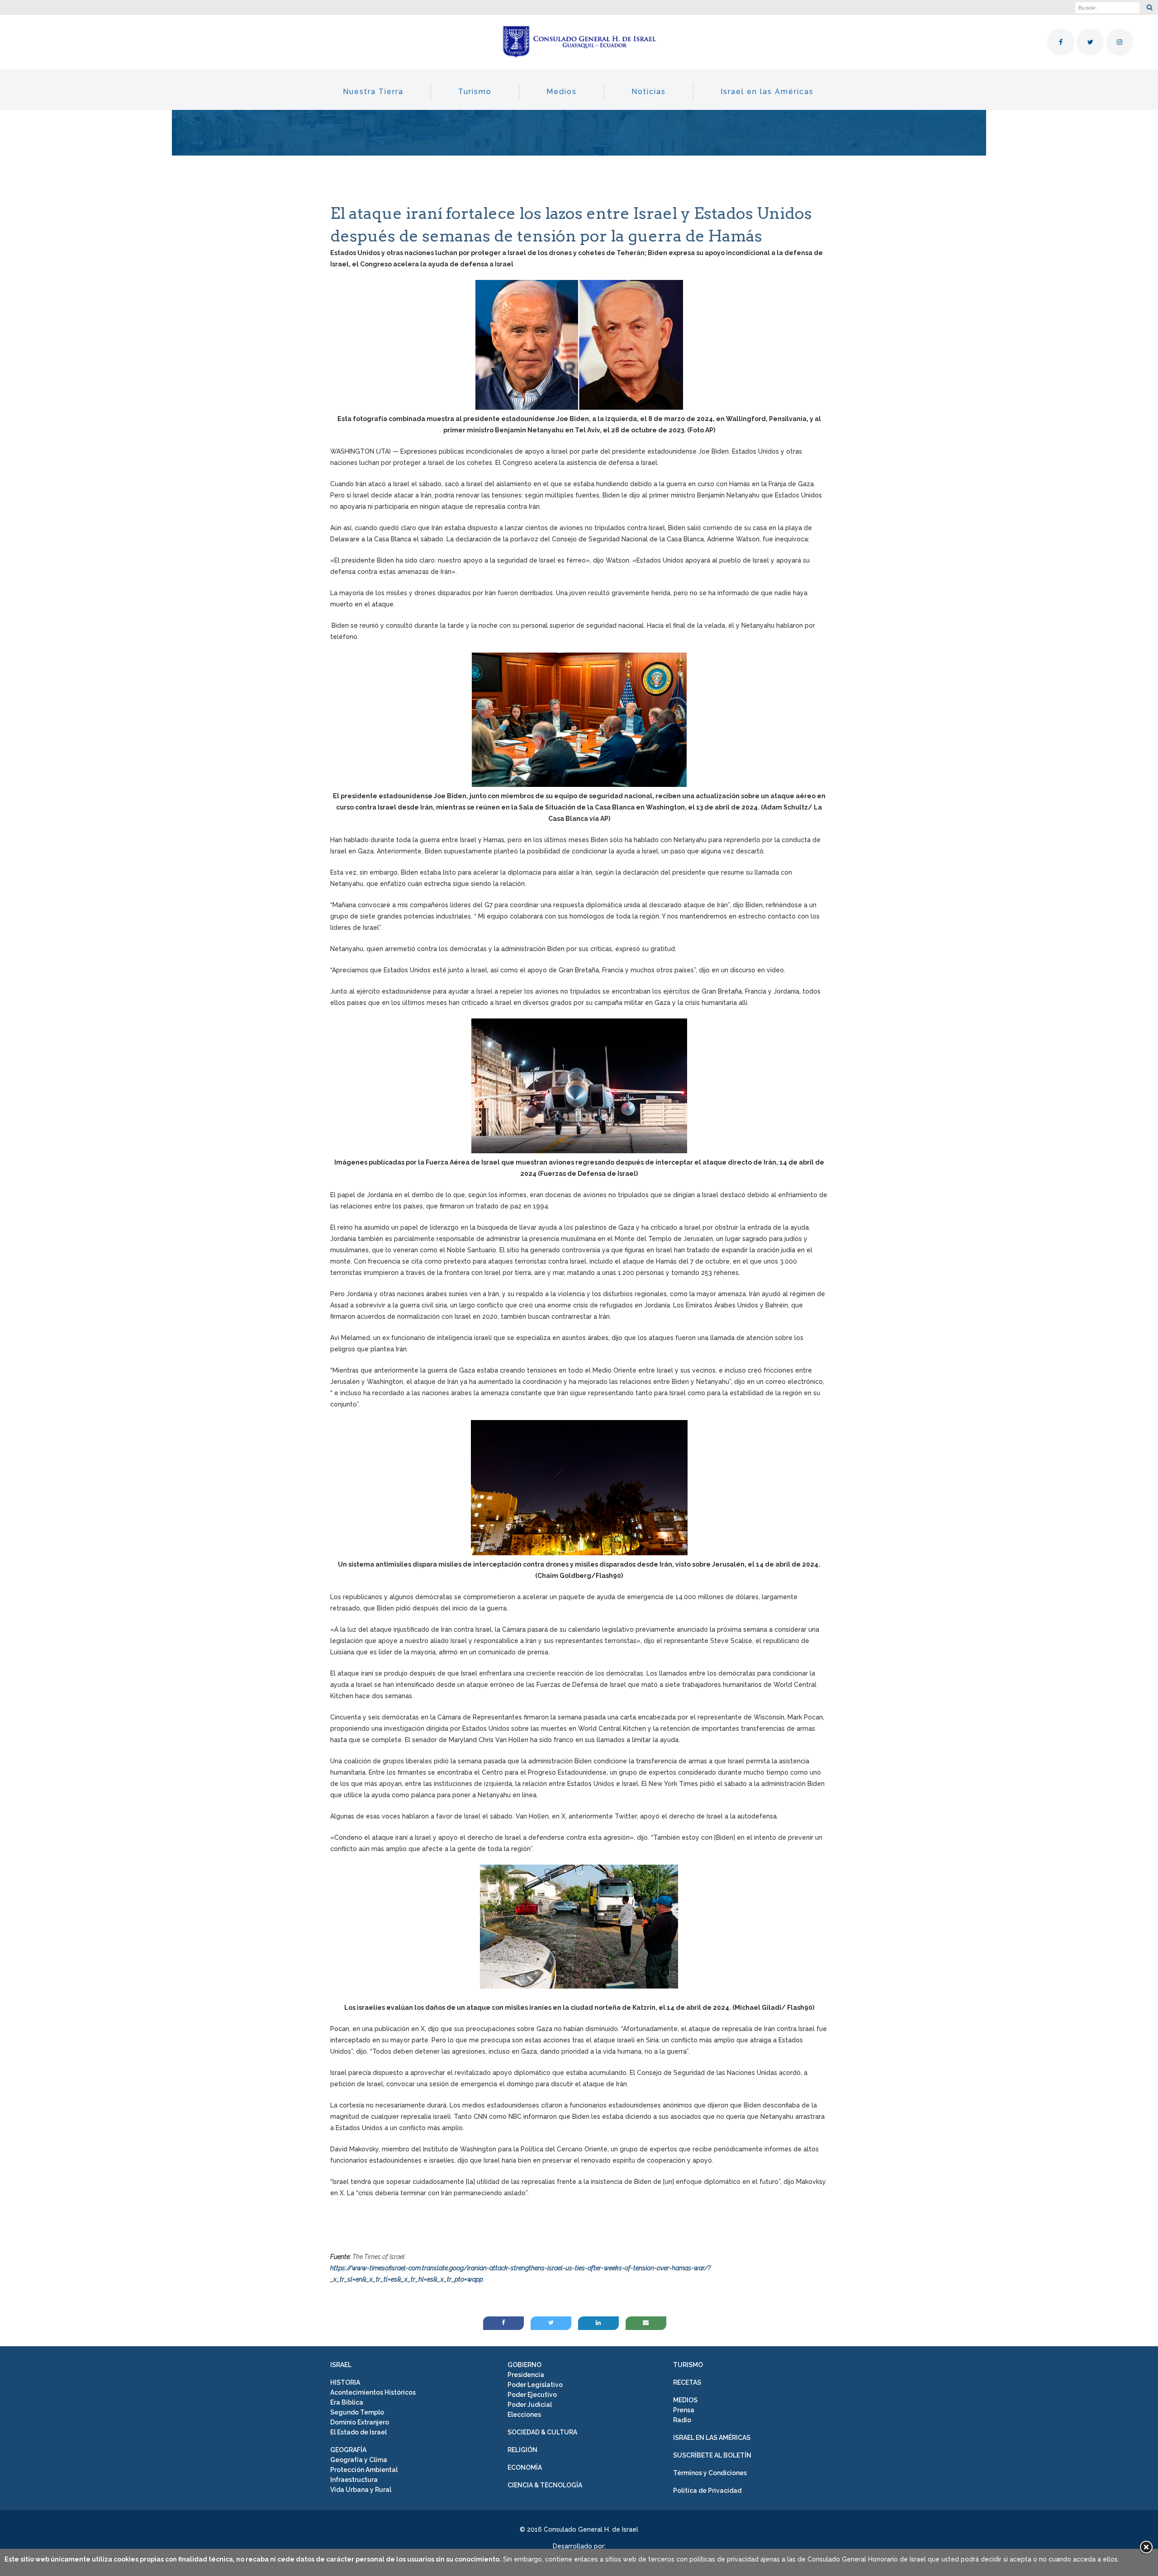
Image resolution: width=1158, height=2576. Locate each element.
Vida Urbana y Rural (361, 2490)
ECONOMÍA (525, 2467)
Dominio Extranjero (360, 2422)
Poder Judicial (530, 2405)
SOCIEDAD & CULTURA (542, 2432)
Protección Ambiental (364, 2470)
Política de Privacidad (707, 2491)
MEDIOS (685, 2400)
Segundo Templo (357, 2412)
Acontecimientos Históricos (373, 2392)
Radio (682, 2420)
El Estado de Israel (358, 2432)
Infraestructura (354, 2480)
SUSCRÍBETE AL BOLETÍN (712, 2455)
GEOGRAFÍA (348, 2450)
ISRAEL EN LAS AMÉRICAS (712, 2438)
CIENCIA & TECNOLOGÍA (545, 2485)
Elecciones (524, 2415)
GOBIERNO (524, 2365)
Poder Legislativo (535, 2385)
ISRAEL (341, 2365)
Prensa (684, 2410)
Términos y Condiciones (710, 2473)
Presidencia (526, 2375)
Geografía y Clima (359, 2460)
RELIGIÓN (522, 2450)
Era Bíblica (347, 2402)
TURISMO (688, 2365)
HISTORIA (345, 2382)
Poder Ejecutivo (532, 2395)
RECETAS (687, 2382)
